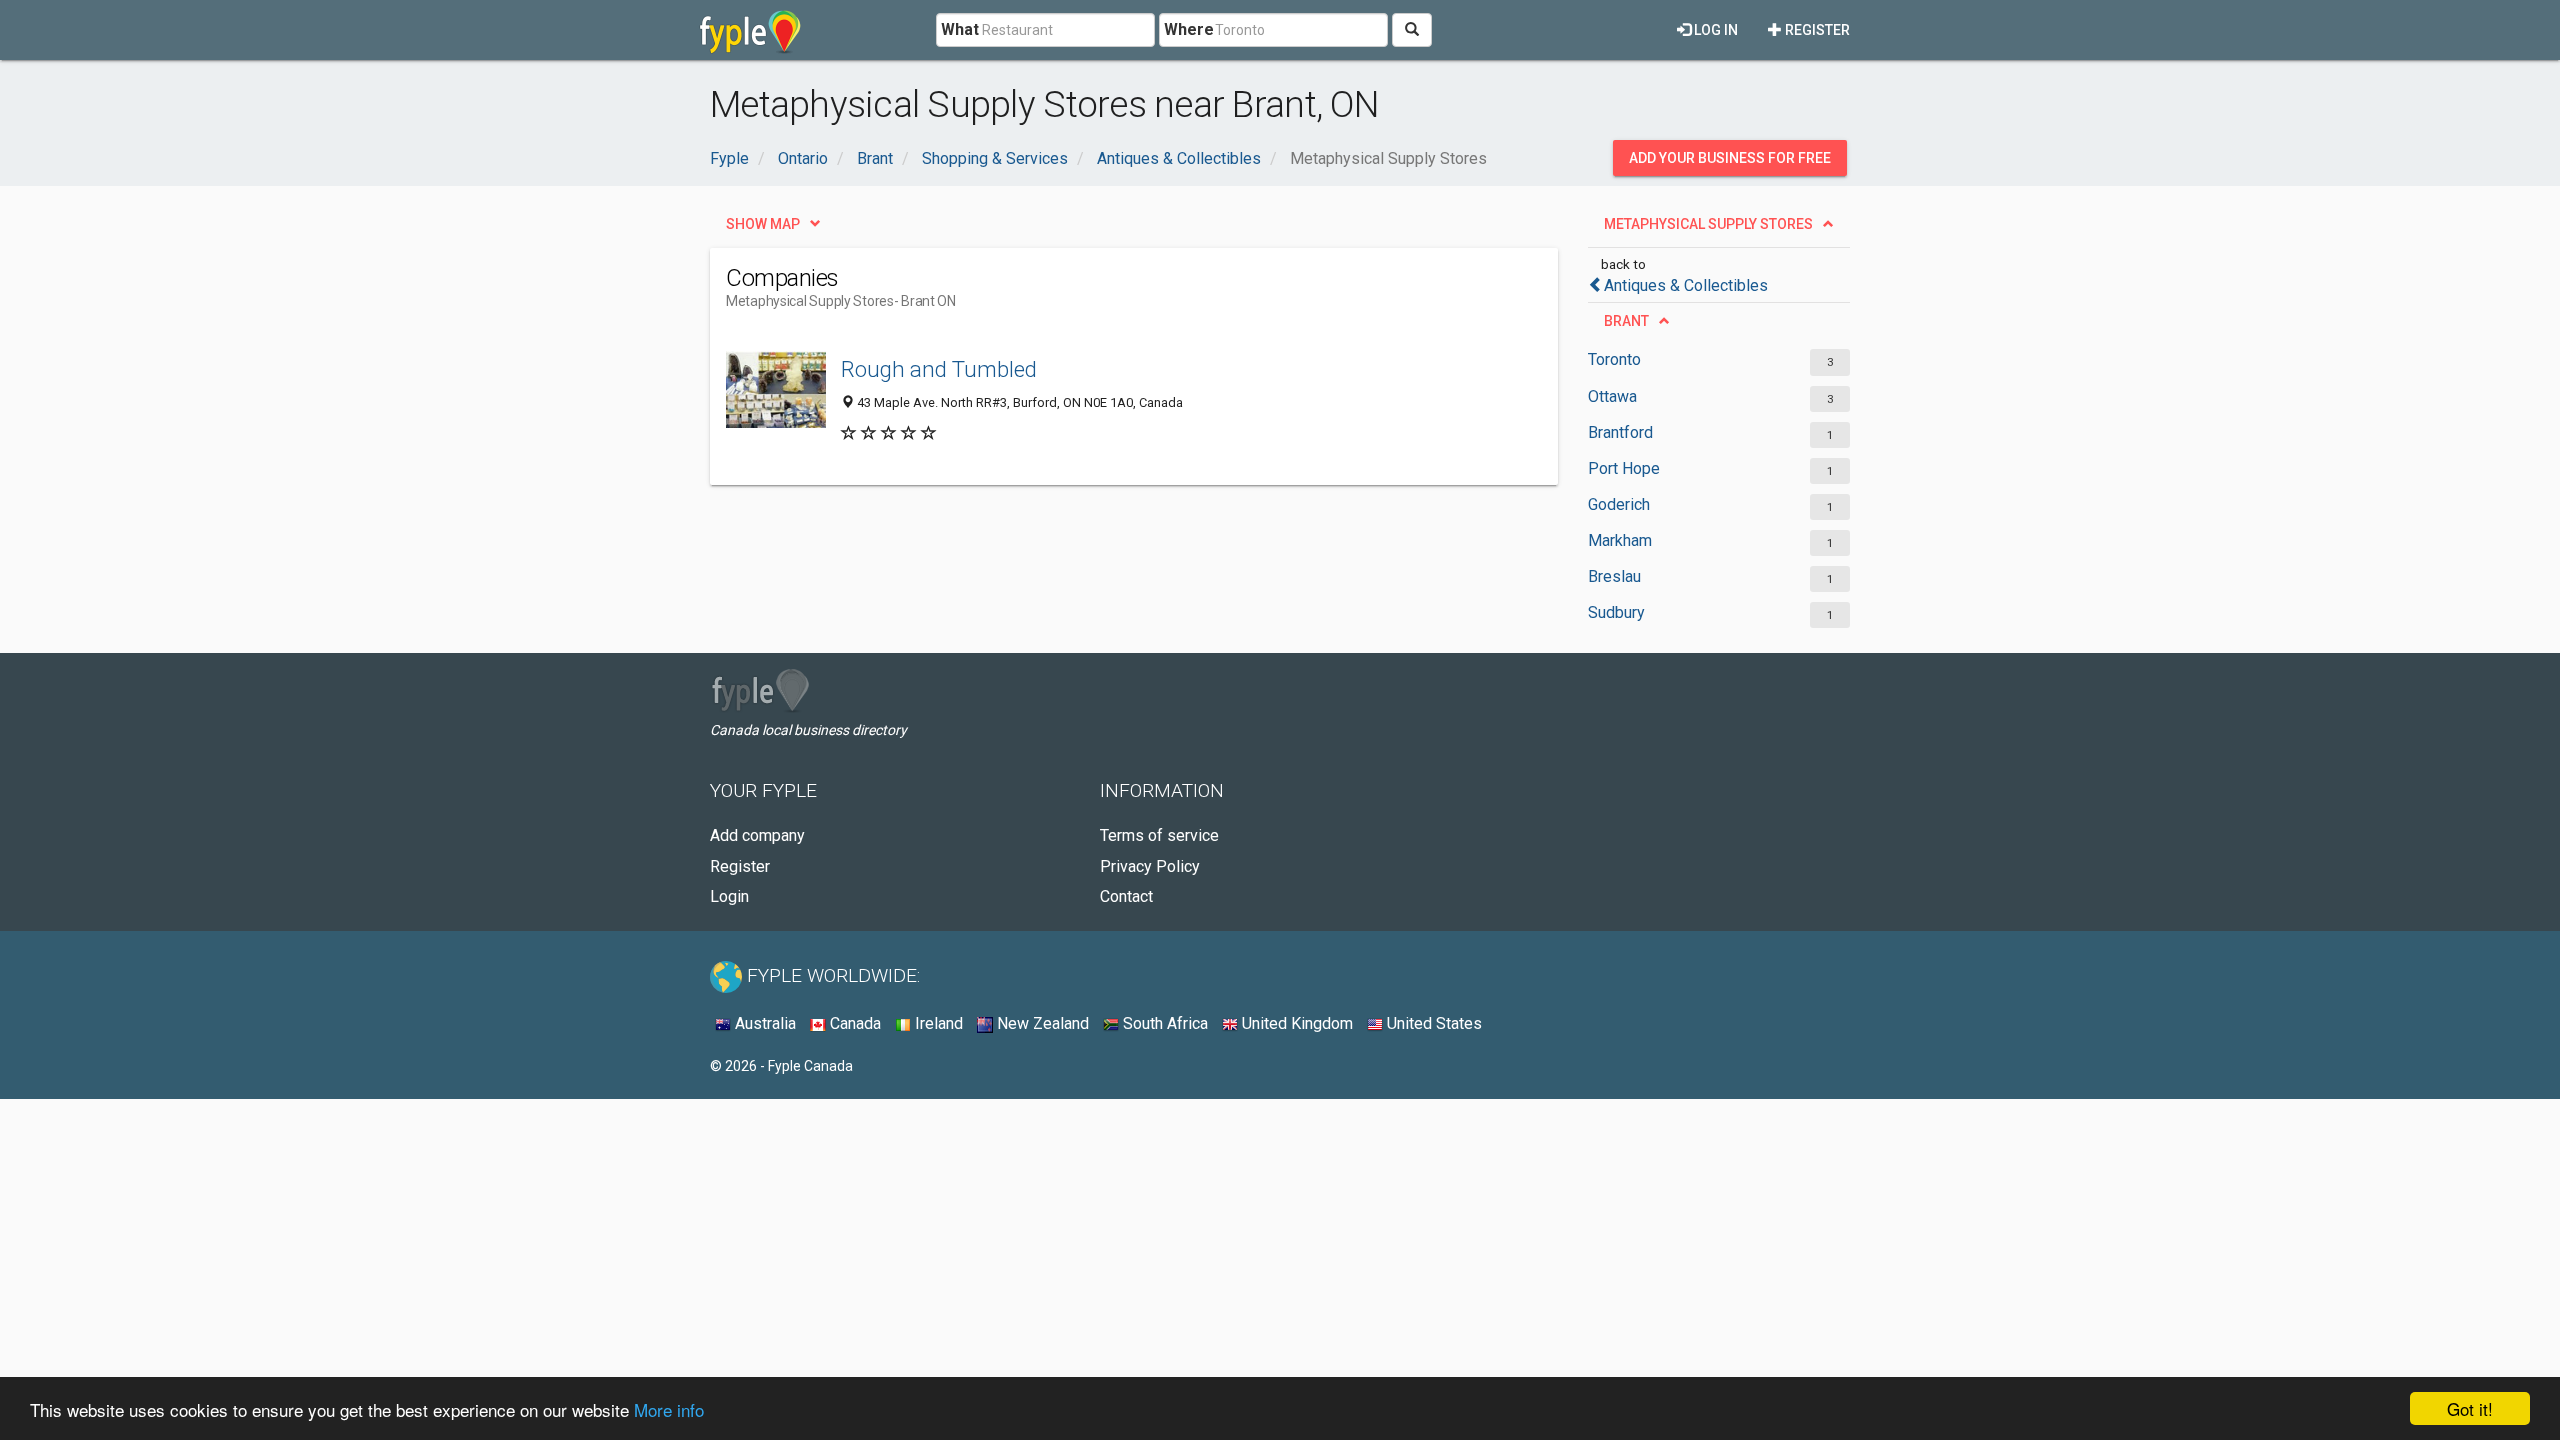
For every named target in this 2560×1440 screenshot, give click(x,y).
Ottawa (1612, 396)
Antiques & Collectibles (1686, 285)
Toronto (1614, 359)
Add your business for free (1730, 158)
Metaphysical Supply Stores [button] (1708, 224)
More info (669, 1409)
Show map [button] (763, 224)
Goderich (1619, 504)
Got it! (2470, 1408)
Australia (763, 1023)
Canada (853, 1023)
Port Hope (1624, 468)
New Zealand (1041, 1023)
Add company (757, 835)
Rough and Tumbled (939, 369)
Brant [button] (1626, 321)
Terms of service (1159, 835)
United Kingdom (1295, 1023)
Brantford (1620, 432)
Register (1816, 30)
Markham (1620, 540)
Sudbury (1616, 612)
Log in (1714, 30)
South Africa (1163, 1023)
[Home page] (750, 30)
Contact (1126, 896)
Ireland (937, 1023)
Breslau (1614, 576)
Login (729, 896)
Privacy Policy (1150, 866)
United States (1432, 1023)
